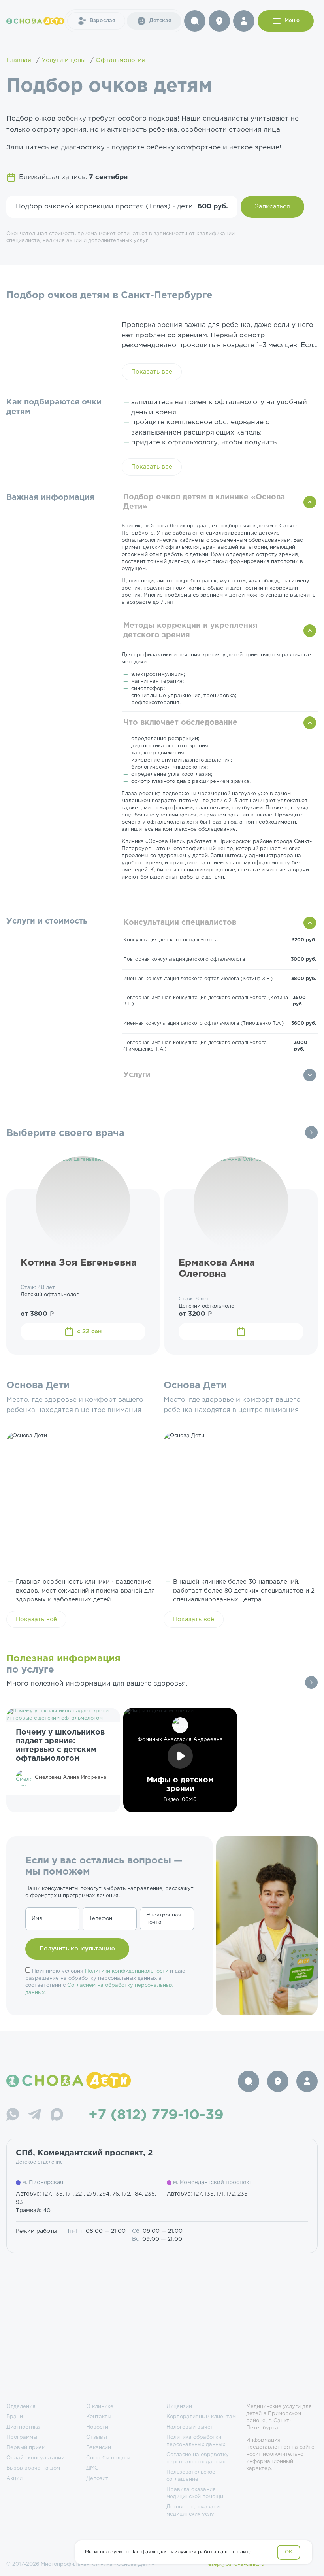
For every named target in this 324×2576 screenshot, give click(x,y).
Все (311, 1132)
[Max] (57, 2115)
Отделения (21, 2407)
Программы (22, 2437)
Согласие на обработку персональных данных (198, 2458)
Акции (14, 2479)
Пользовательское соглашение (191, 2476)
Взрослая (103, 21)
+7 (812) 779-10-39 (156, 2115)
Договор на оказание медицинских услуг (195, 2511)
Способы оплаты (108, 2458)
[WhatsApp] (13, 2115)
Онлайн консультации (35, 2458)
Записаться (272, 207)
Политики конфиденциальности (127, 1971)
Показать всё (152, 372)
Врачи (15, 2417)
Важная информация (50, 497)
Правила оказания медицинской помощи (195, 2493)
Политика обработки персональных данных (196, 2441)
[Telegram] (35, 2115)
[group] (63, 1760)
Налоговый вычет (190, 2427)
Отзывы (97, 2437)
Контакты (99, 2417)
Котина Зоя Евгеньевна (79, 1263)
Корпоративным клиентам (201, 2417)
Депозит (97, 2479)
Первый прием (26, 2448)
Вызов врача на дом (33, 2468)
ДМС (92, 2468)
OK (289, 2552)
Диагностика (23, 2427)
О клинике (100, 2407)
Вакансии (99, 2448)
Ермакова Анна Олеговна (217, 1269)
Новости (97, 2427)
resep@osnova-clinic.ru (235, 2564)
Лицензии (179, 2407)
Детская (160, 21)
